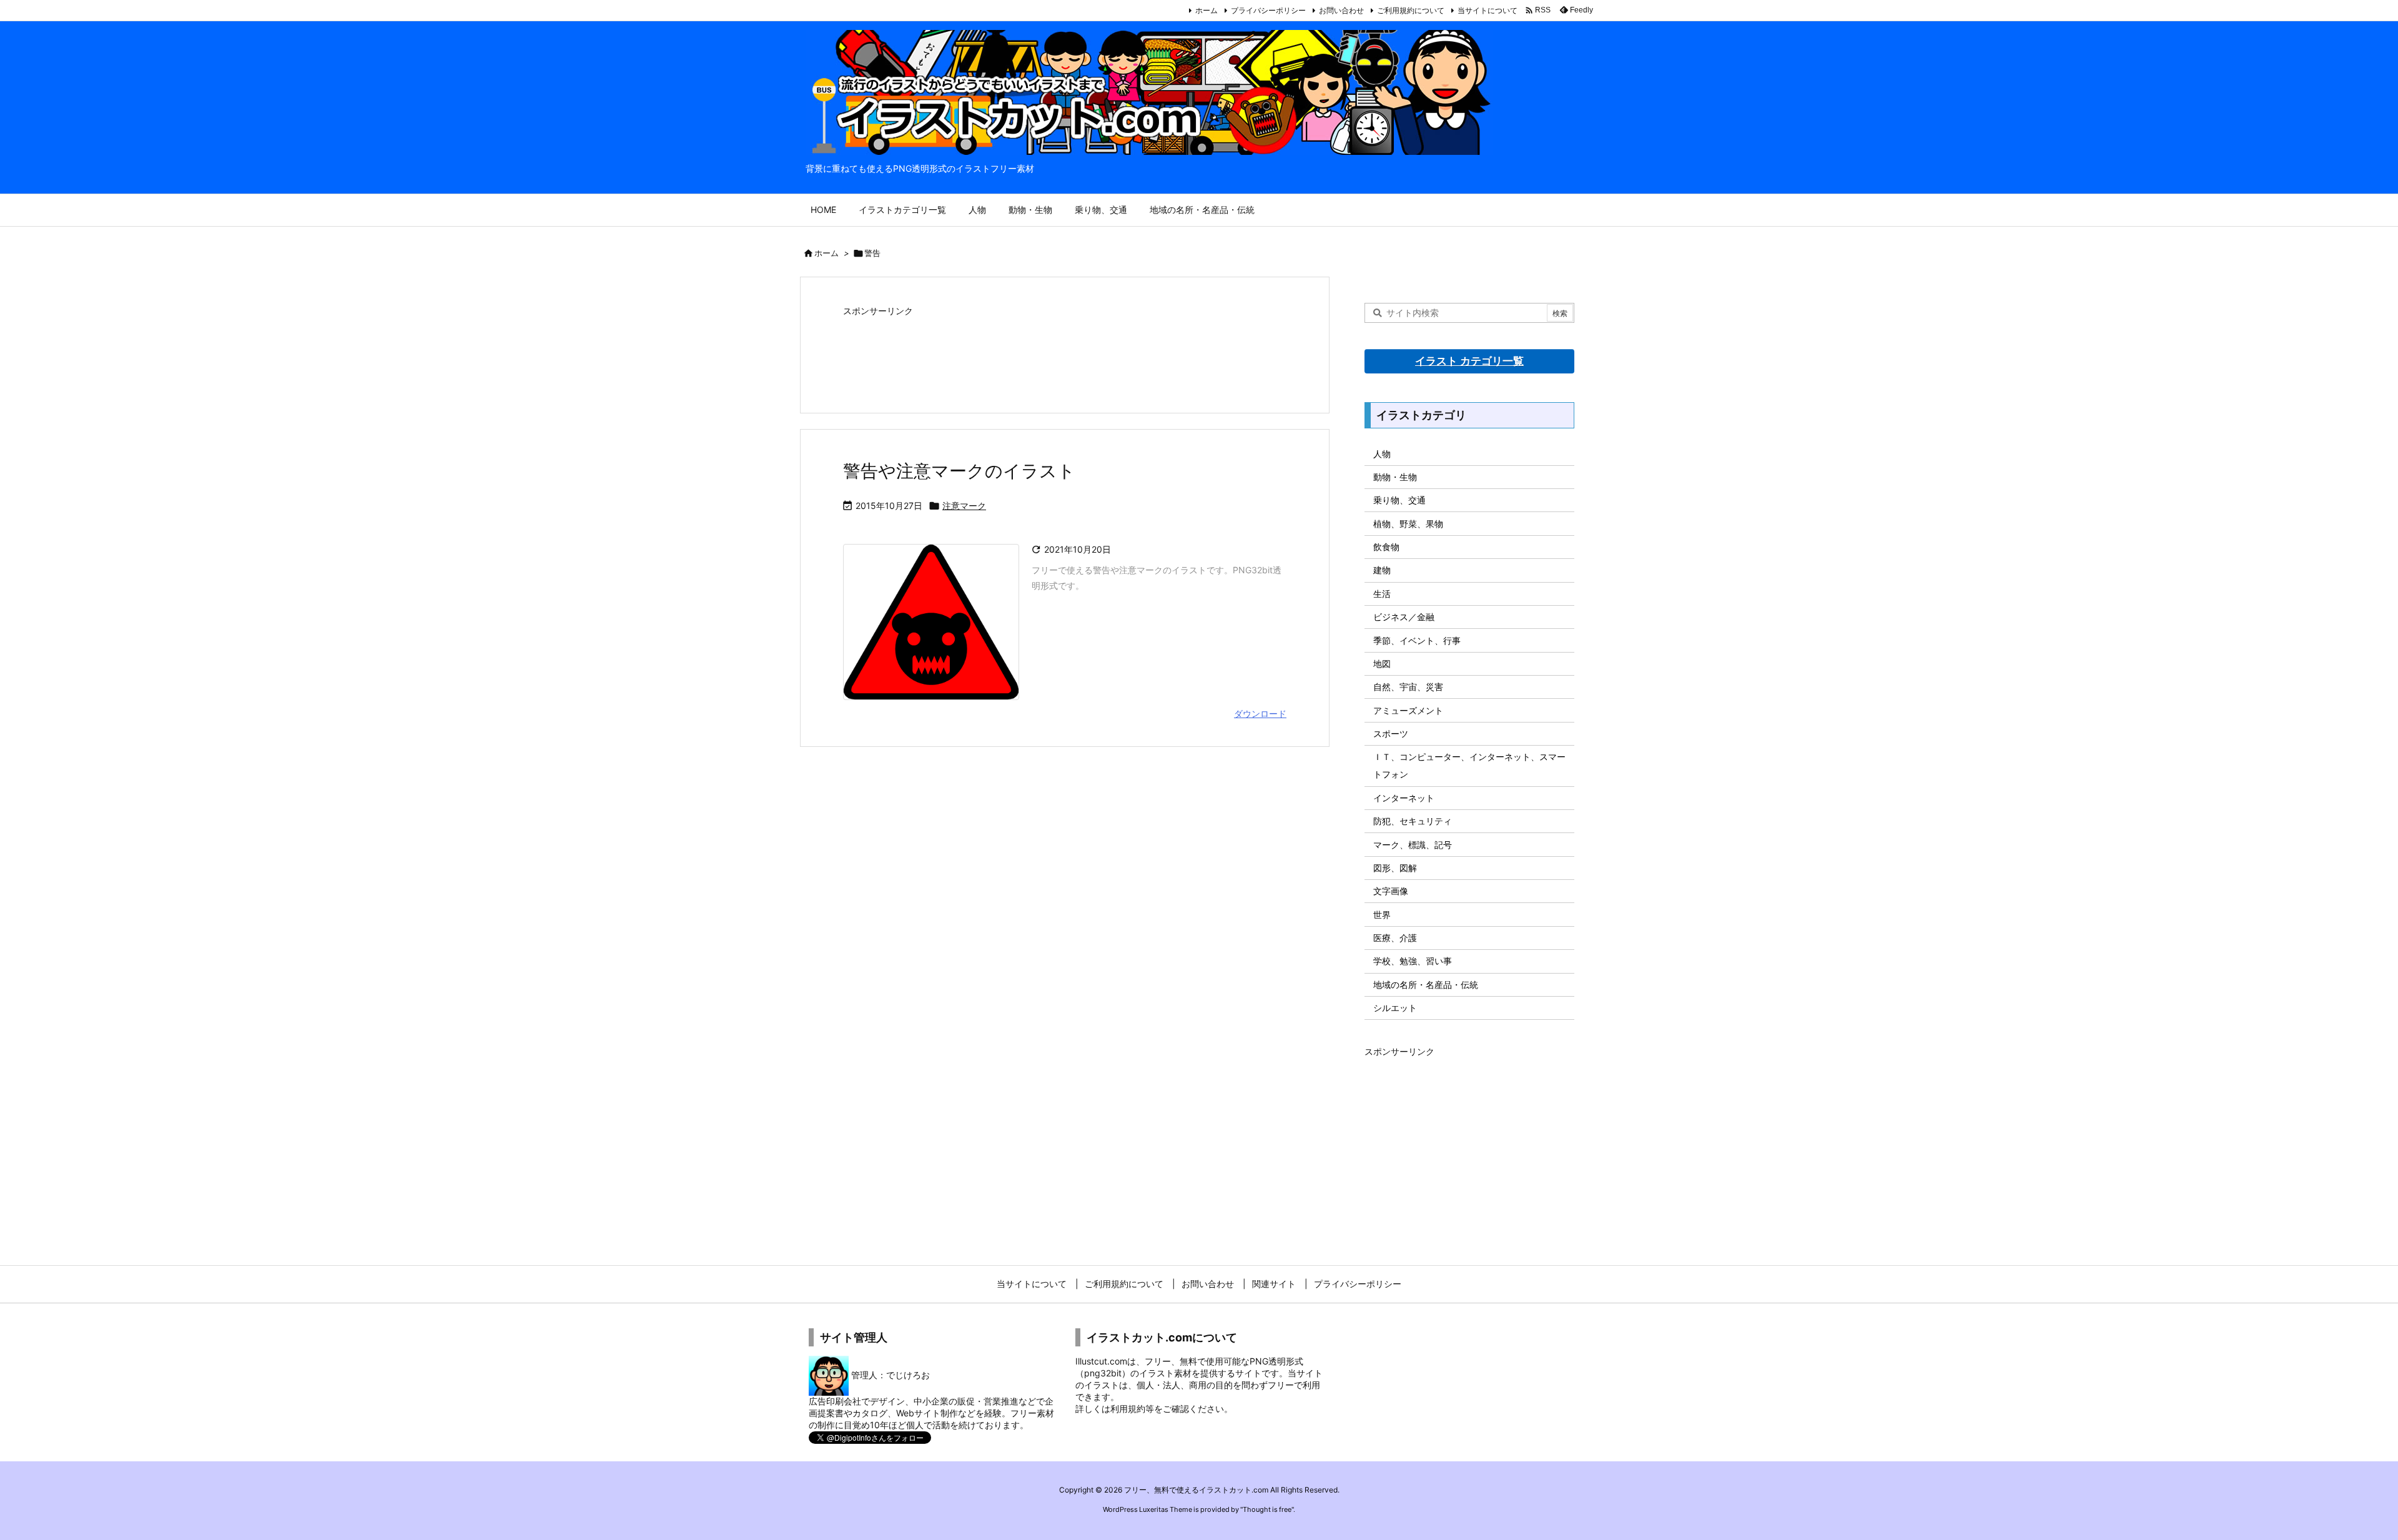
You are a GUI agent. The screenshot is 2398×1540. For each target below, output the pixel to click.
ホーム (1206, 10)
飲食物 (1386, 547)
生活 (1382, 594)
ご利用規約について (1411, 10)
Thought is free (1267, 1509)
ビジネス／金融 (1404, 617)
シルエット (1395, 1008)
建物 (1382, 570)
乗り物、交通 (1399, 500)
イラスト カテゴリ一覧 (1469, 361)
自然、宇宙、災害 (1408, 687)
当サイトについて (1488, 10)
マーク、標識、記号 (1413, 845)
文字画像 (1391, 891)
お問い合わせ (1341, 10)
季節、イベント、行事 (1417, 640)
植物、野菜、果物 (1408, 524)
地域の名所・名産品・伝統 (1426, 985)
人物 (1382, 454)
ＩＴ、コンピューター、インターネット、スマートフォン (1469, 765)
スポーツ (1391, 733)
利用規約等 (1132, 1409)
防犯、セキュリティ (1413, 821)
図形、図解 (1395, 868)
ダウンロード (1260, 713)
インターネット (1404, 798)
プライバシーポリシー (1268, 10)
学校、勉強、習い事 (1413, 961)
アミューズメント (1408, 710)
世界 (1382, 915)
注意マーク (964, 506)
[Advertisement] (1065, 352)
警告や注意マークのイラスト (959, 471)
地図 (1382, 664)
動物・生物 (1395, 477)
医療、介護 (1395, 938)
